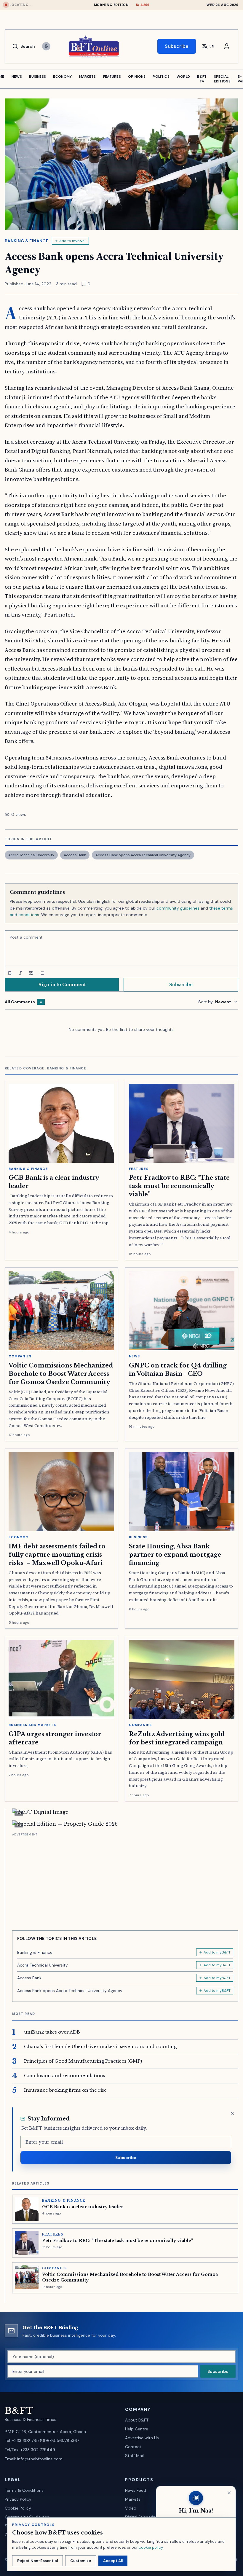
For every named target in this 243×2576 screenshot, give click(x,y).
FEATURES (112, 77)
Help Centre (137, 2429)
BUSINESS (37, 77)
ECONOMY (62, 77)
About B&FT (137, 2420)
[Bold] (10, 973)
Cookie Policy (18, 2508)
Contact (133, 2447)
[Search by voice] (46, 46)
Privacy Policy (18, 2499)
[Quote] (31, 973)
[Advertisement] (125, 1879)
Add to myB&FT (73, 241)
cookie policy (151, 2547)
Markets (133, 2499)
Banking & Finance (27, 241)
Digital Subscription (144, 2517)
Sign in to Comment (62, 985)
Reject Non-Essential (37, 2561)
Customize (81, 2561)
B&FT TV (202, 79)
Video (131, 2508)
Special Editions (222, 79)
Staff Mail (134, 2456)
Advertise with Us (142, 2438)
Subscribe (177, 46)
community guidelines (178, 908)
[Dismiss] (232, 2113)
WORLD (183, 77)
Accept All (113, 2561)
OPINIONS (137, 77)
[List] (42, 973)
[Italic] (20, 973)
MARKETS (88, 77)
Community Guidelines (27, 2517)
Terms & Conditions (24, 2490)
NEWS (17, 77)
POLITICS (161, 77)
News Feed (136, 2490)
